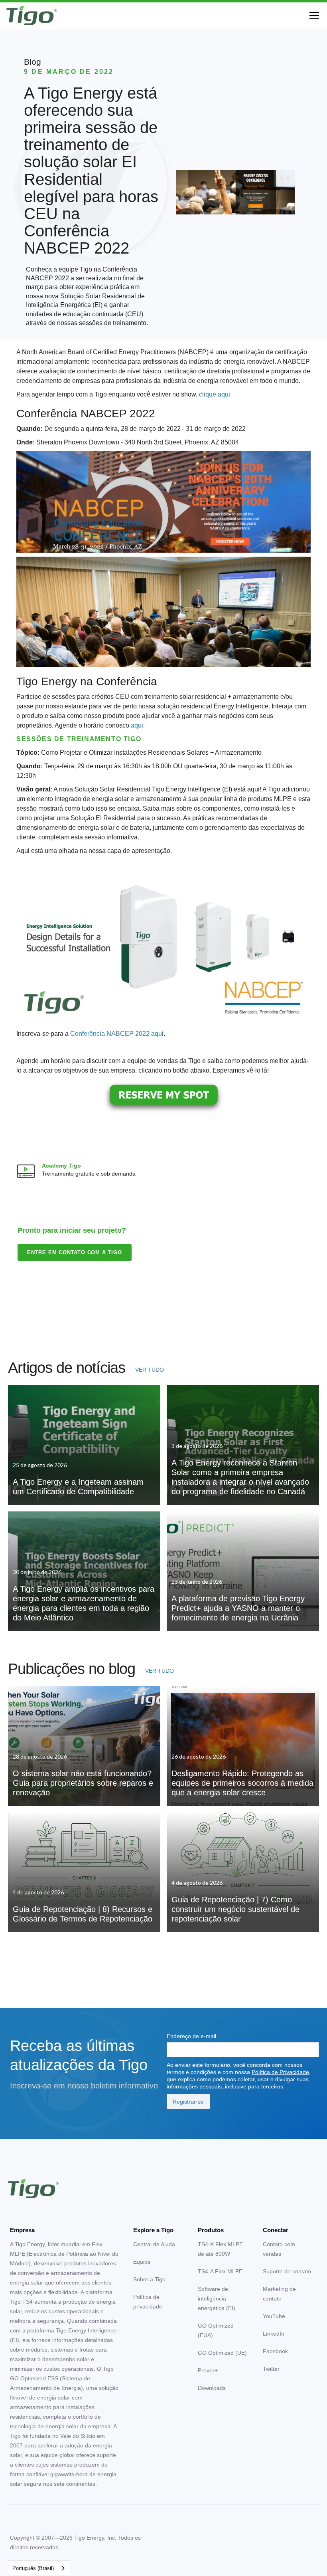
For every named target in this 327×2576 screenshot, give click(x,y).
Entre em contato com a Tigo (75, 1252)
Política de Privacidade (280, 2072)
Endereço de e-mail (191, 2036)
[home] (32, 16)
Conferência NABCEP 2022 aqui (117, 1034)
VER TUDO (150, 1370)
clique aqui (215, 394)
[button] (313, 16)
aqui (137, 725)
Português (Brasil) (33, 2568)
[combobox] (39, 2568)
